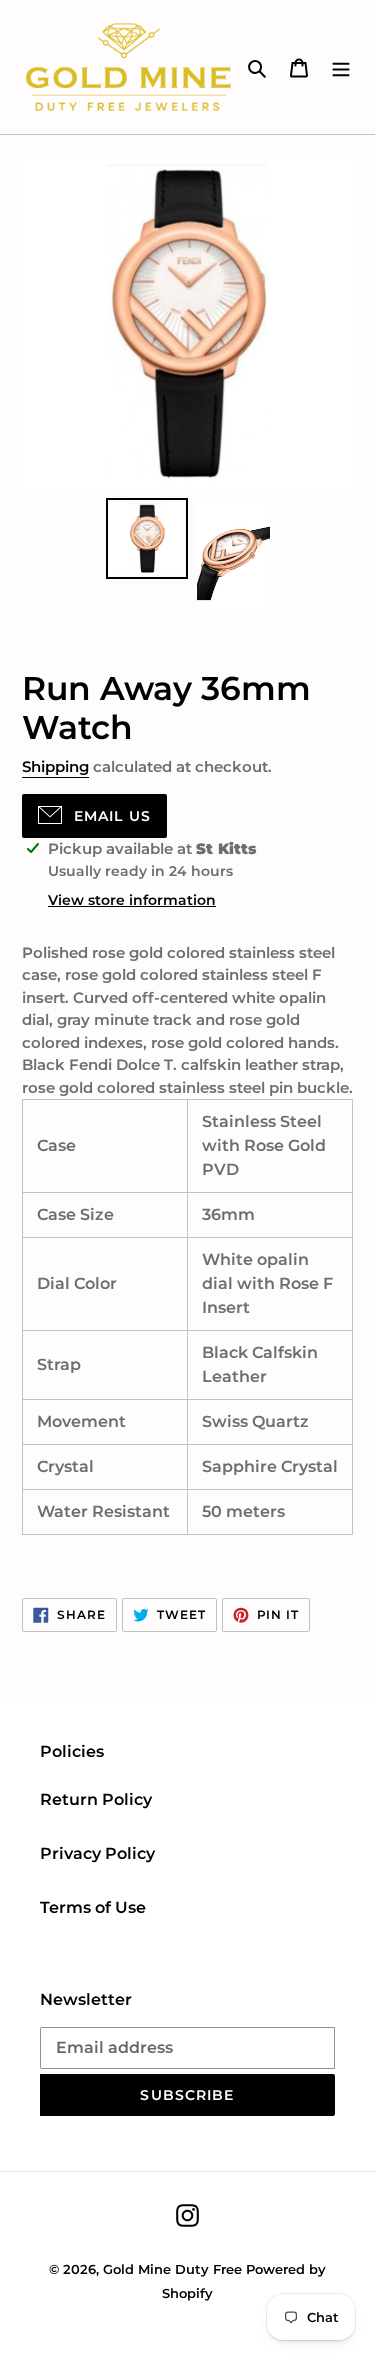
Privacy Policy (97, 1853)
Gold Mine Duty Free (172, 2269)
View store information (132, 900)
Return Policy (96, 1799)
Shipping (55, 766)
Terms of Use (93, 1907)
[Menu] (341, 67)
